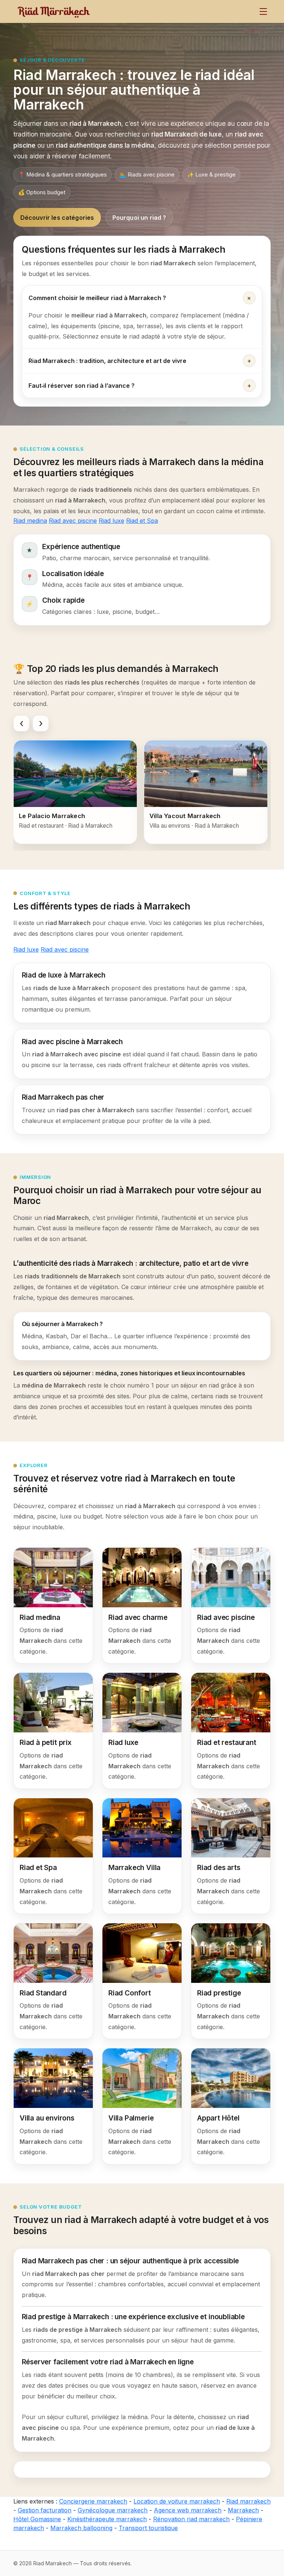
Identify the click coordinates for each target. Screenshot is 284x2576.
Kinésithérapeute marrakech (107, 2519)
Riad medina (30, 521)
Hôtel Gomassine (37, 2519)
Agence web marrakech (188, 2510)
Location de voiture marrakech (177, 2501)
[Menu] (263, 11)
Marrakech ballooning (81, 2528)
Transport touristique (148, 2528)
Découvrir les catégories (57, 218)
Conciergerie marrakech (93, 2501)
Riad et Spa (142, 521)
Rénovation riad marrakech (191, 2519)
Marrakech (243, 2510)
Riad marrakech (248, 2501)
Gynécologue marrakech (113, 2510)
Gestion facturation (45, 2510)
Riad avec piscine (73, 521)
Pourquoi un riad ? (139, 218)
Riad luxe (111, 521)
